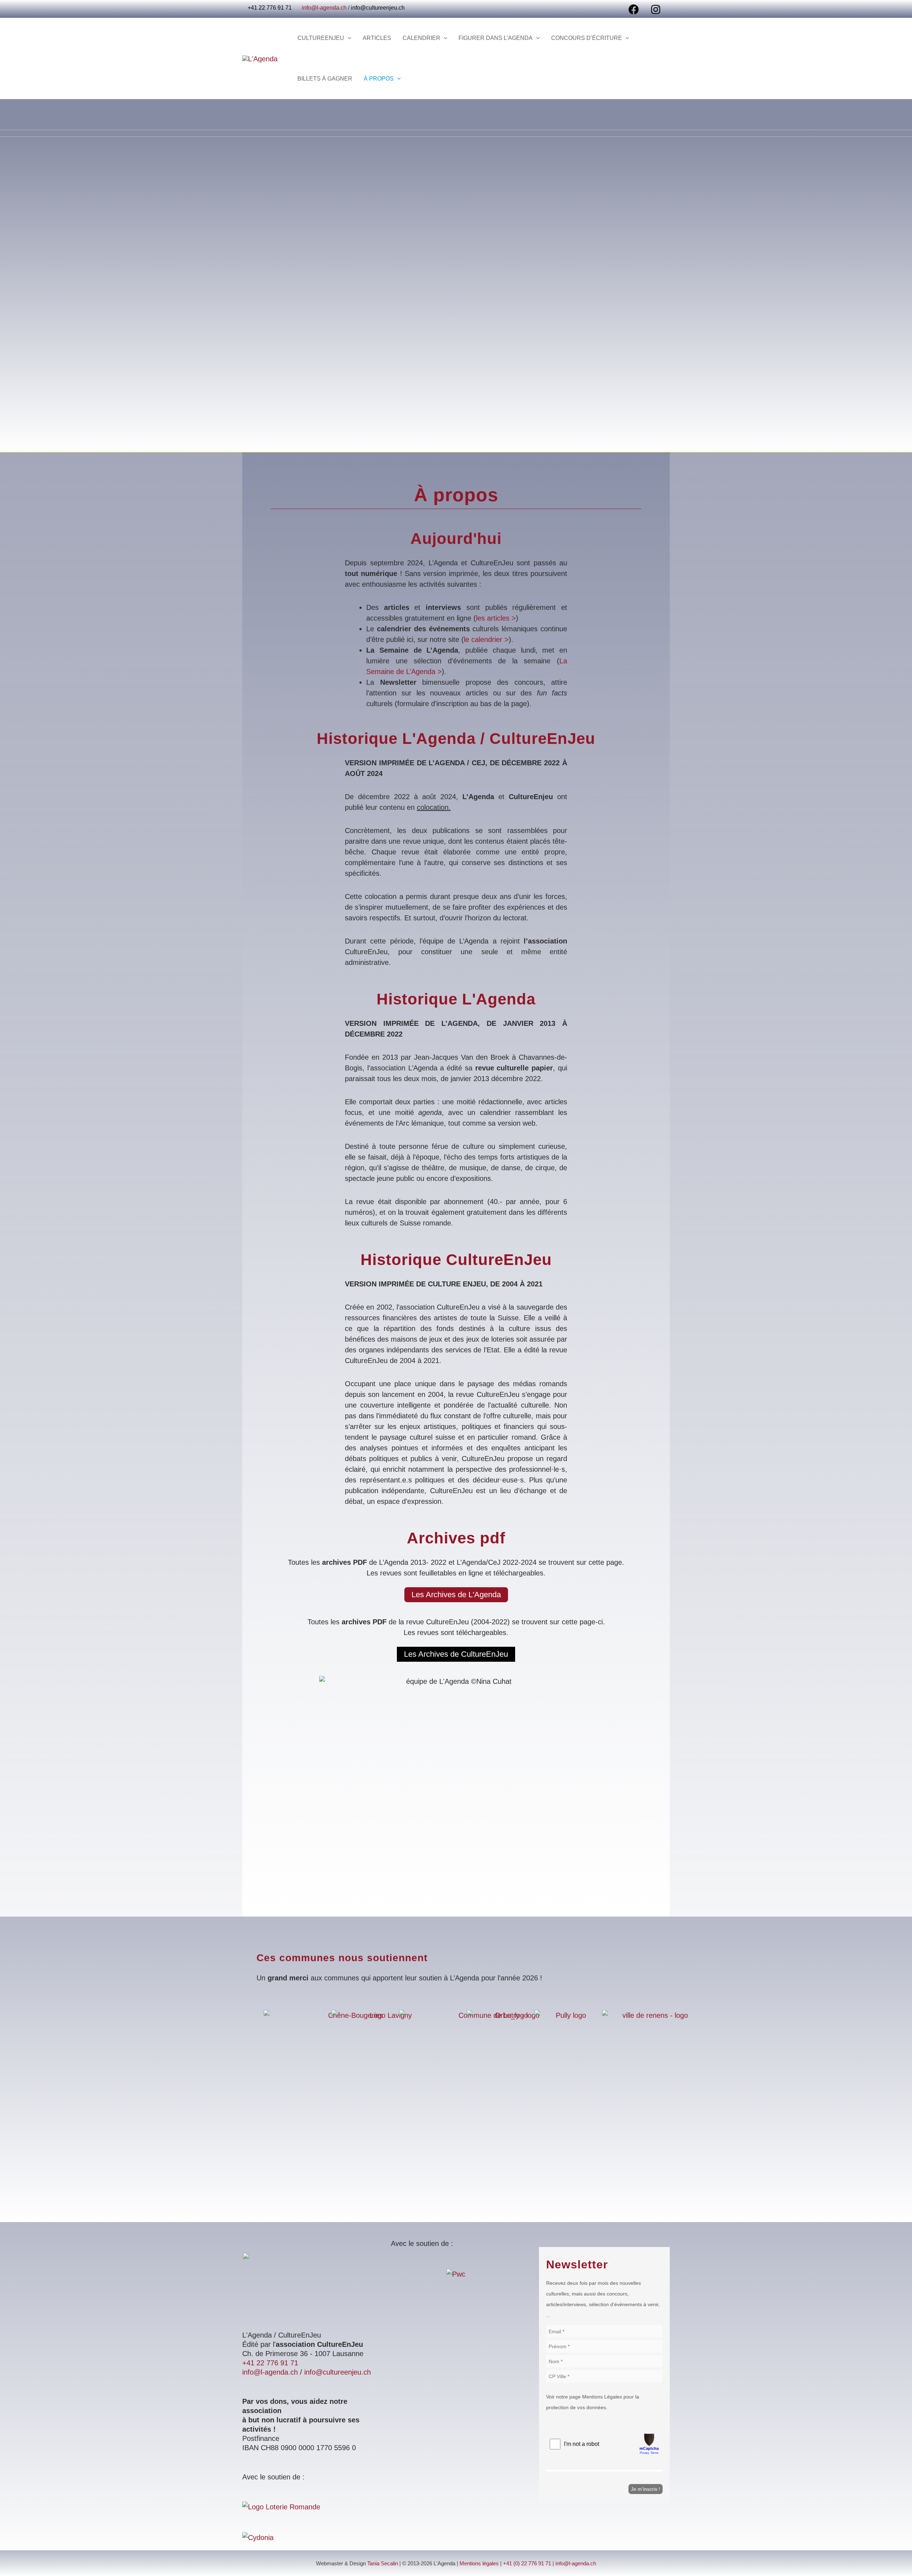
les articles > (496, 618)
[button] (348, 38)
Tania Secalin (383, 2564)
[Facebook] (634, 9)
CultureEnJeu (321, 38)
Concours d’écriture (587, 38)
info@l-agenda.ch (324, 8)
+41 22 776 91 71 (270, 2363)
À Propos (379, 79)
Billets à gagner (325, 79)
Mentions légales (479, 2564)
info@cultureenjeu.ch (378, 8)
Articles (377, 38)
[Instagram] (656, 9)
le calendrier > (486, 639)
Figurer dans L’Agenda (496, 38)
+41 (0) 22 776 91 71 (527, 2564)
